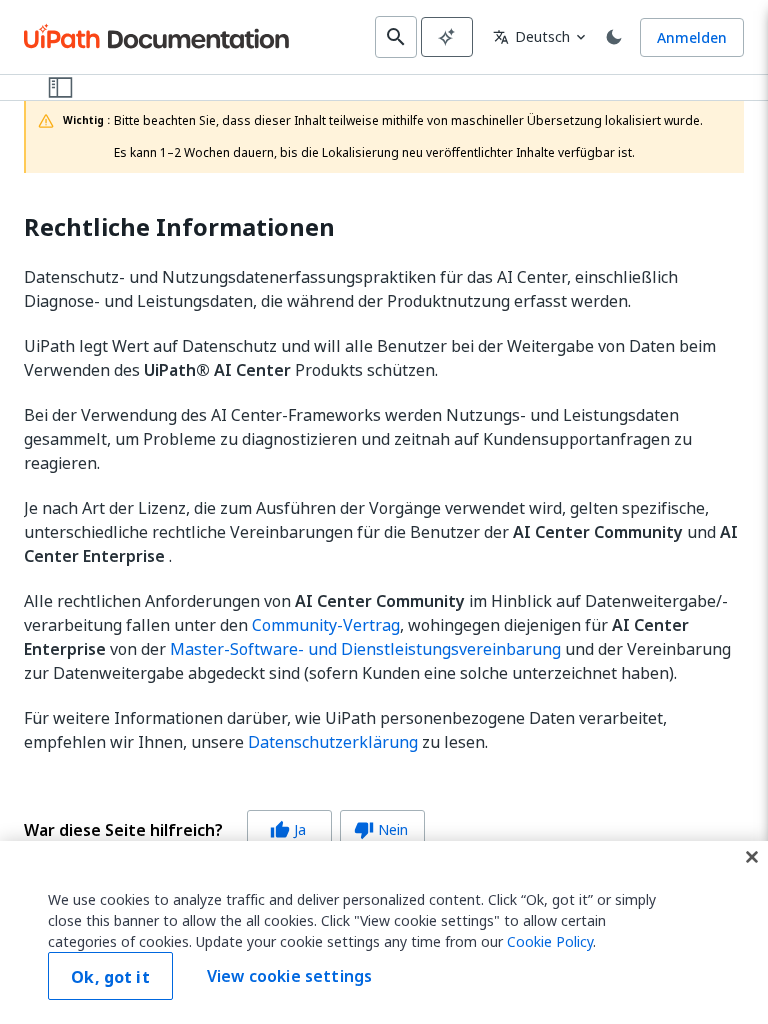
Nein (381, 829)
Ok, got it (110, 977)
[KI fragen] (447, 37)
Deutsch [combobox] (531, 36)
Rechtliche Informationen (179, 227)
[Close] (752, 857)
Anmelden (692, 37)
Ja (288, 829)
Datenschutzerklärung (333, 742)
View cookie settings (289, 976)
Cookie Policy (550, 941)
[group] (224, 830)
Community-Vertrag (326, 625)
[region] (384, 932)
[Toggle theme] (614, 37)
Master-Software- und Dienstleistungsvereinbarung (365, 649)
